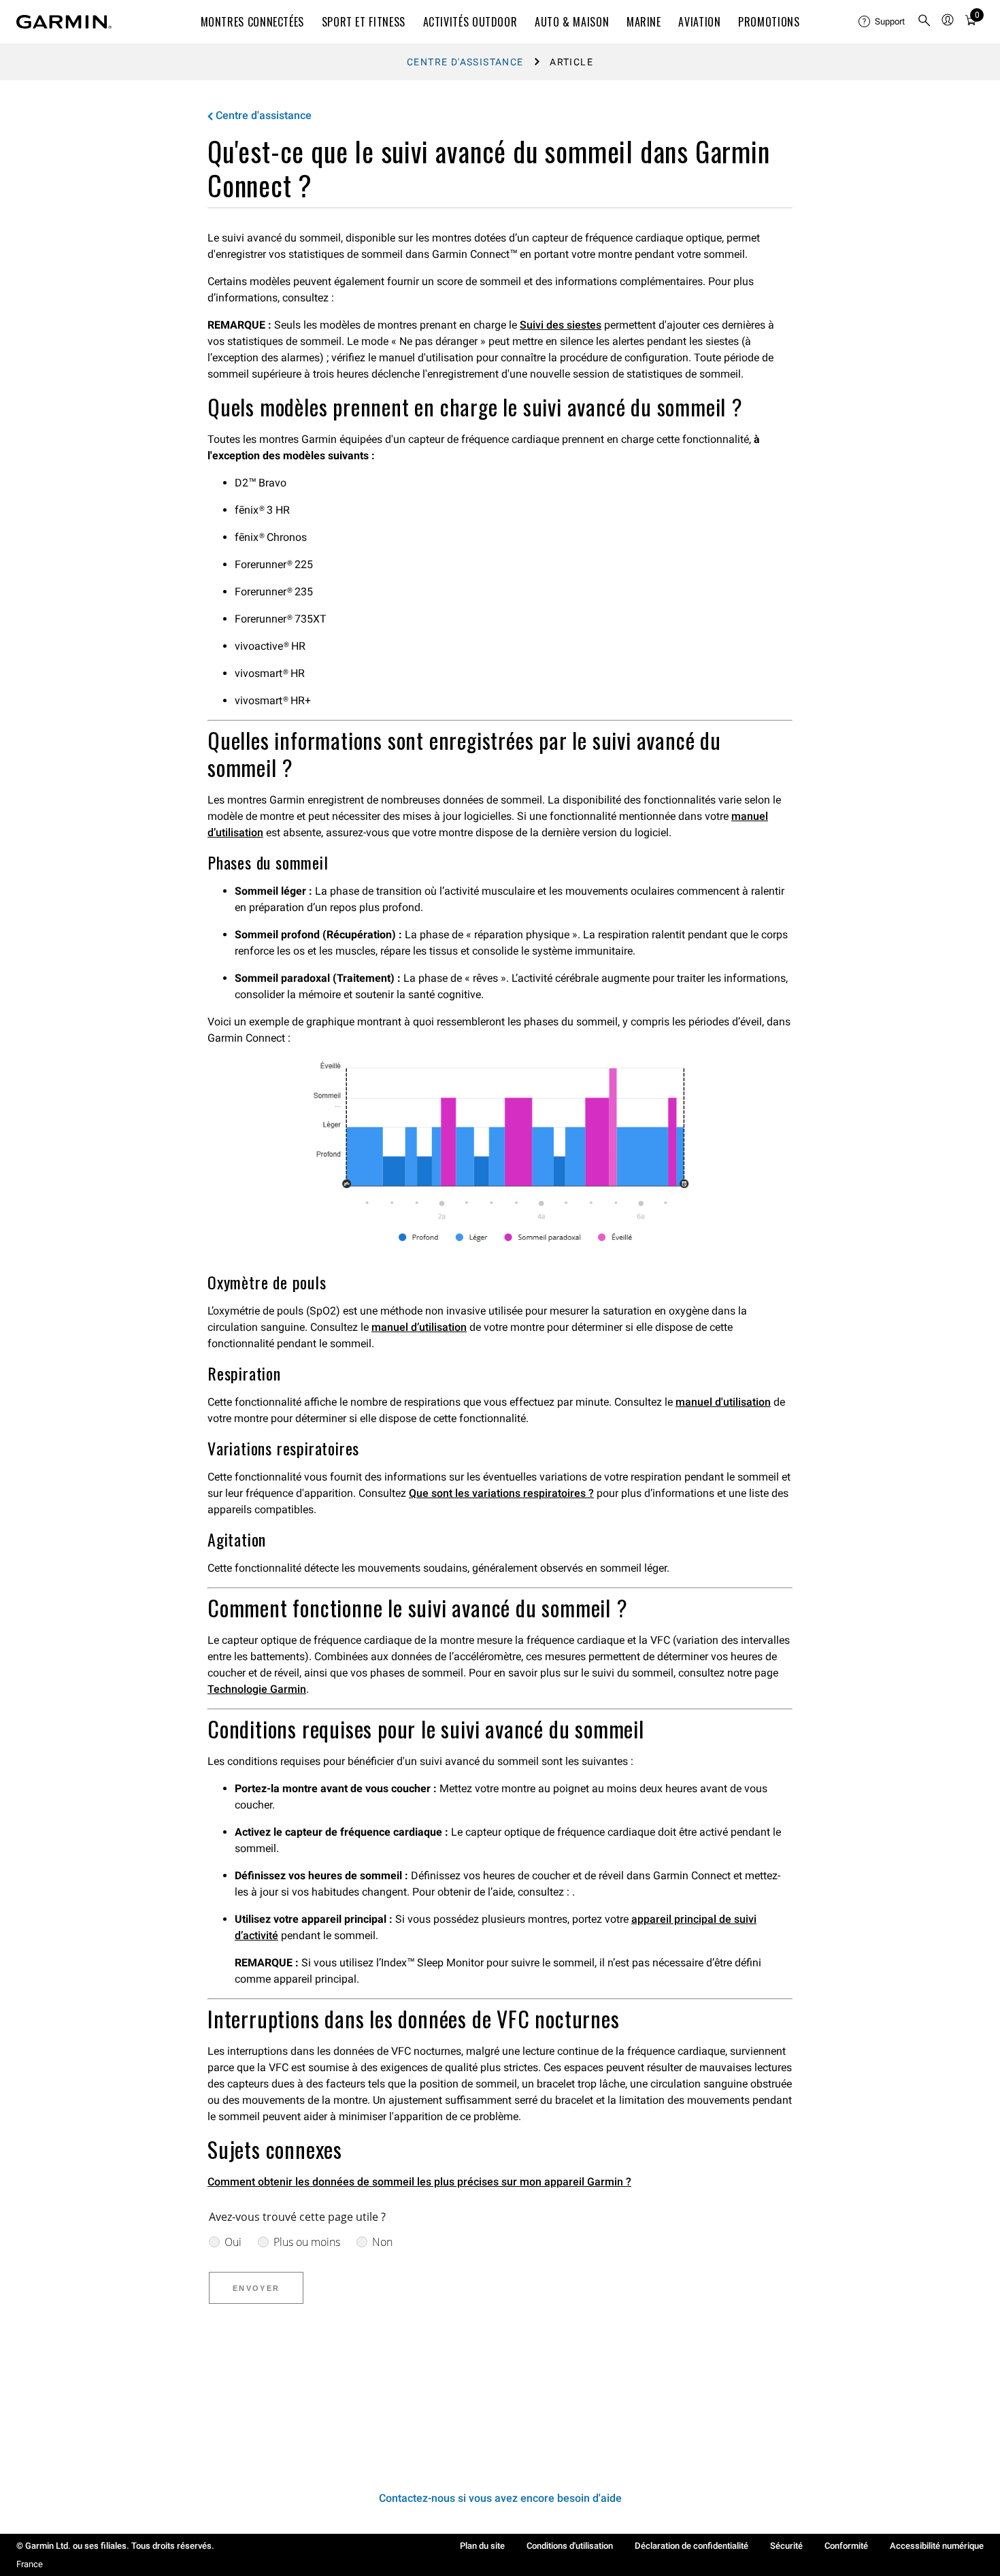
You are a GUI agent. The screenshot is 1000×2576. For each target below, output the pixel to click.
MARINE (644, 22)
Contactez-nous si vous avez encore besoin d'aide (500, 2498)
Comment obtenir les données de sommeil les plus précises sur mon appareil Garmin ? (419, 2182)
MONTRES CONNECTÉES (253, 22)
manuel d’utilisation (419, 1327)
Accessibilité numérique (937, 2546)
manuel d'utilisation (723, 1402)
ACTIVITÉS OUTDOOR (470, 22)
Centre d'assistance (465, 62)
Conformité (846, 2546)
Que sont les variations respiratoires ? (501, 1493)
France (30, 2564)
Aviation (699, 22)
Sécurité (786, 2546)
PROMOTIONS (769, 22)
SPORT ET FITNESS (364, 22)
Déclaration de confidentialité (691, 2546)
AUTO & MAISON (572, 22)
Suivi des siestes (561, 325)
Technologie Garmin (257, 1689)
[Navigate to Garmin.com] (64, 22)
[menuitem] (882, 22)
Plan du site (482, 2546)
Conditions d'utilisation (570, 2546)
